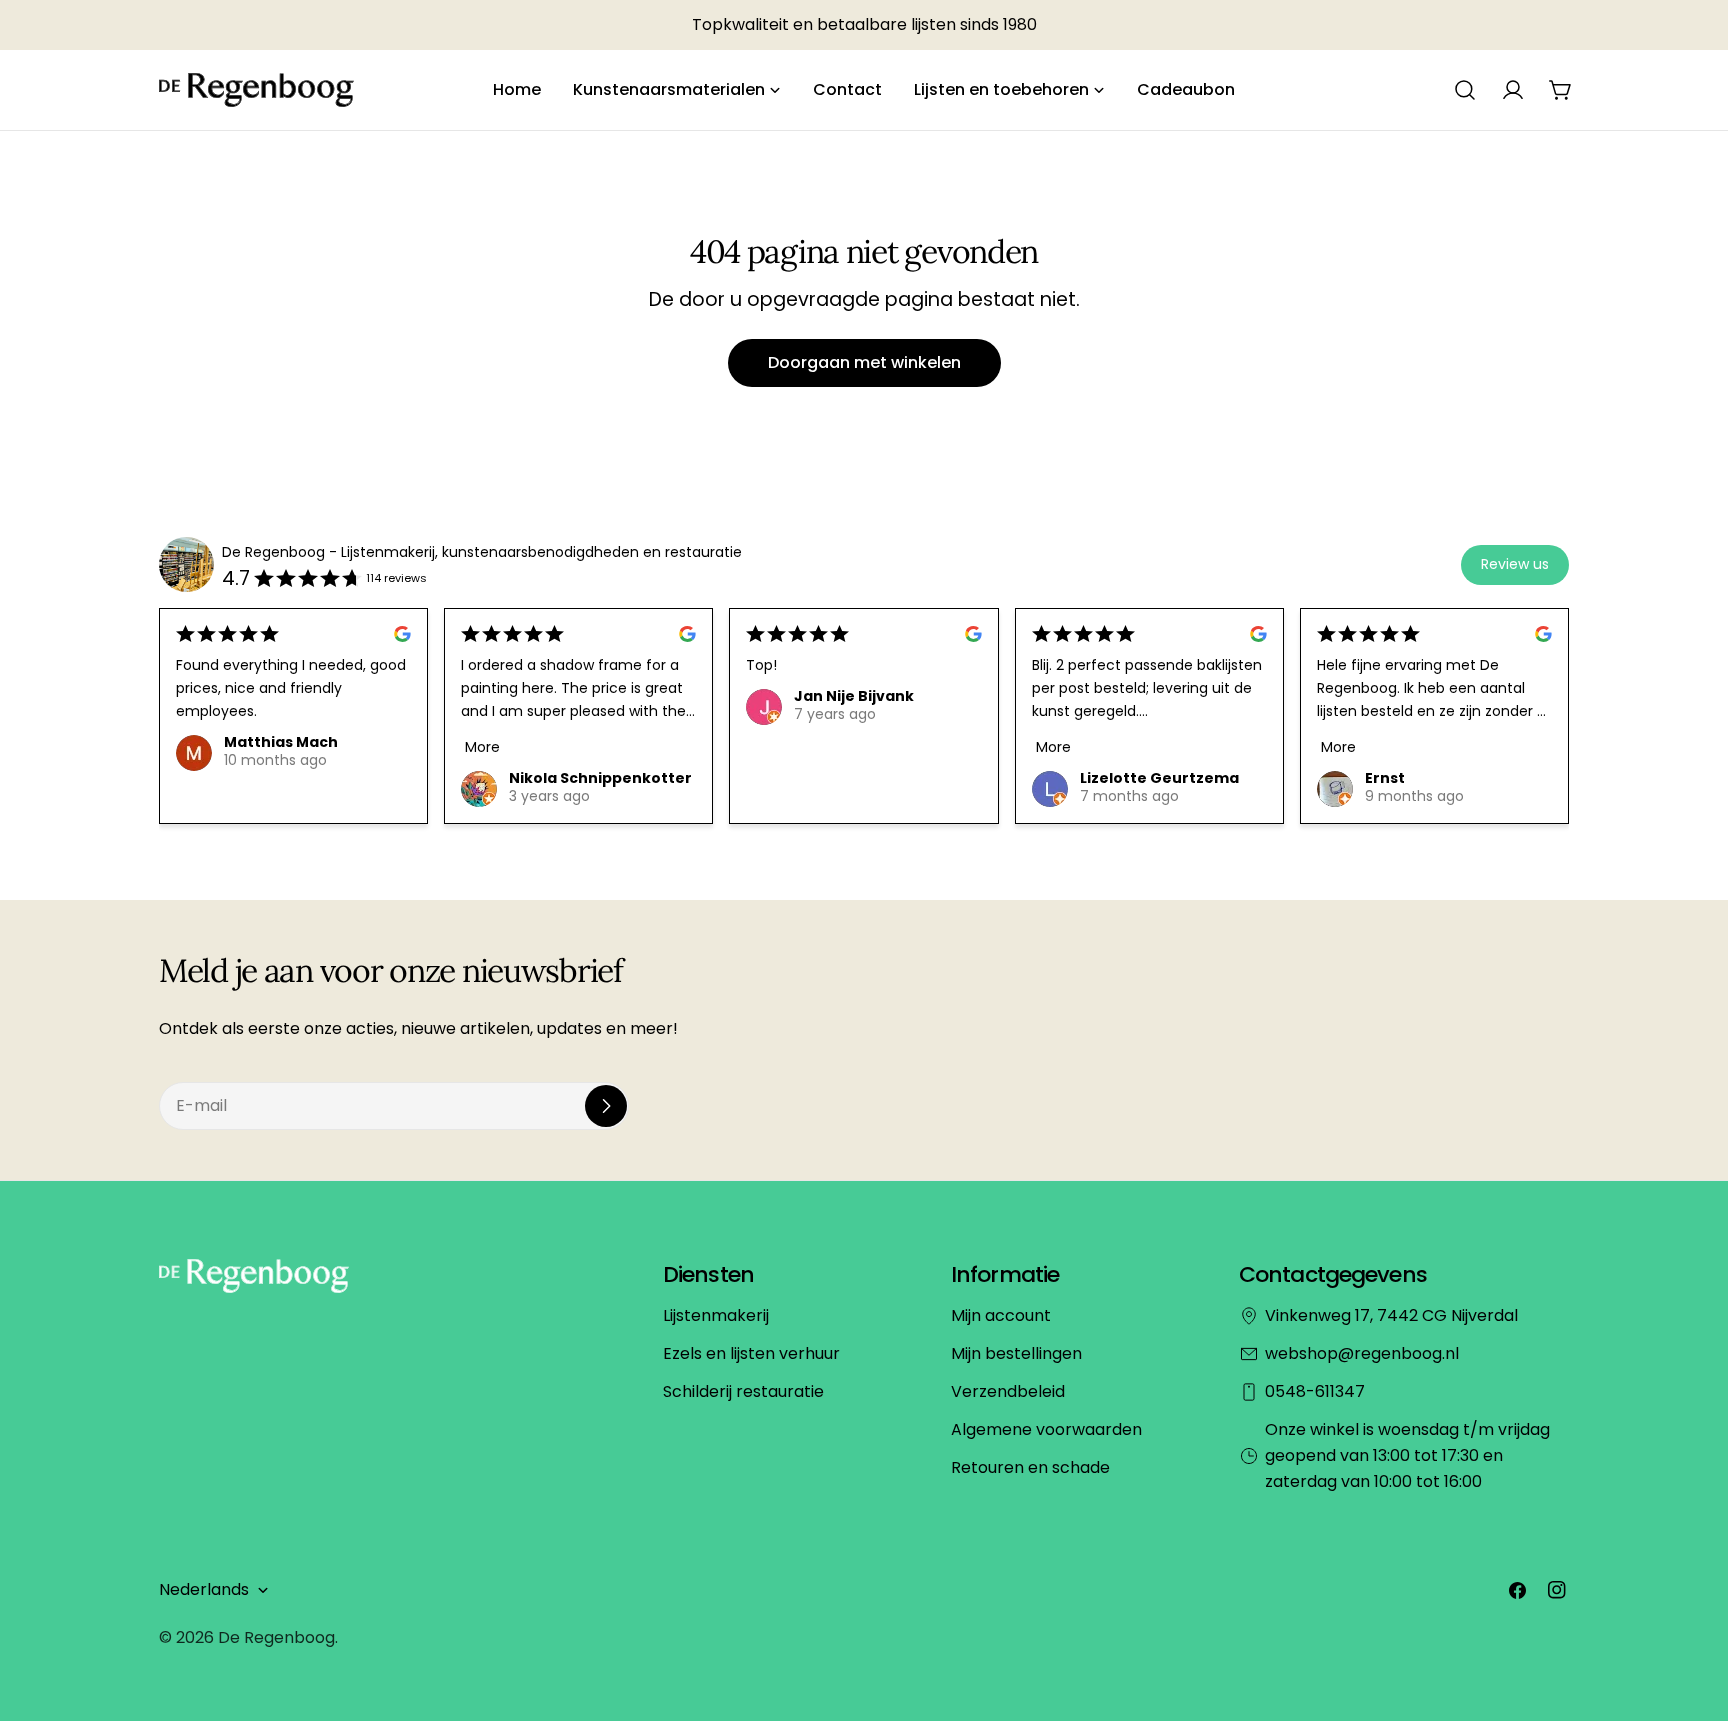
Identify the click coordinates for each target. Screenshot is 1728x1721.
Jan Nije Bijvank (854, 696)
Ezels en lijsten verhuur (751, 1353)
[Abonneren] (606, 1106)
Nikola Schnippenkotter (600, 778)
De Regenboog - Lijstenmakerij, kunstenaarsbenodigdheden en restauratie (482, 552)
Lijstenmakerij (716, 1315)
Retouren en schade (1030, 1467)
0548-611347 (1315, 1391)
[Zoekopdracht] (1465, 90)
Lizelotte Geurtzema (1159, 778)
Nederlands (204, 1589)
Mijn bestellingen (1016, 1353)
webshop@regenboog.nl (1362, 1353)
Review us (1515, 564)
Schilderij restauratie (743, 1391)
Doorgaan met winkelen (864, 362)
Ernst (1385, 778)
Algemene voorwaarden (1046, 1429)
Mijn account (1001, 1315)
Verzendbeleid (1008, 1391)
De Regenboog (276, 1637)
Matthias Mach (281, 742)
